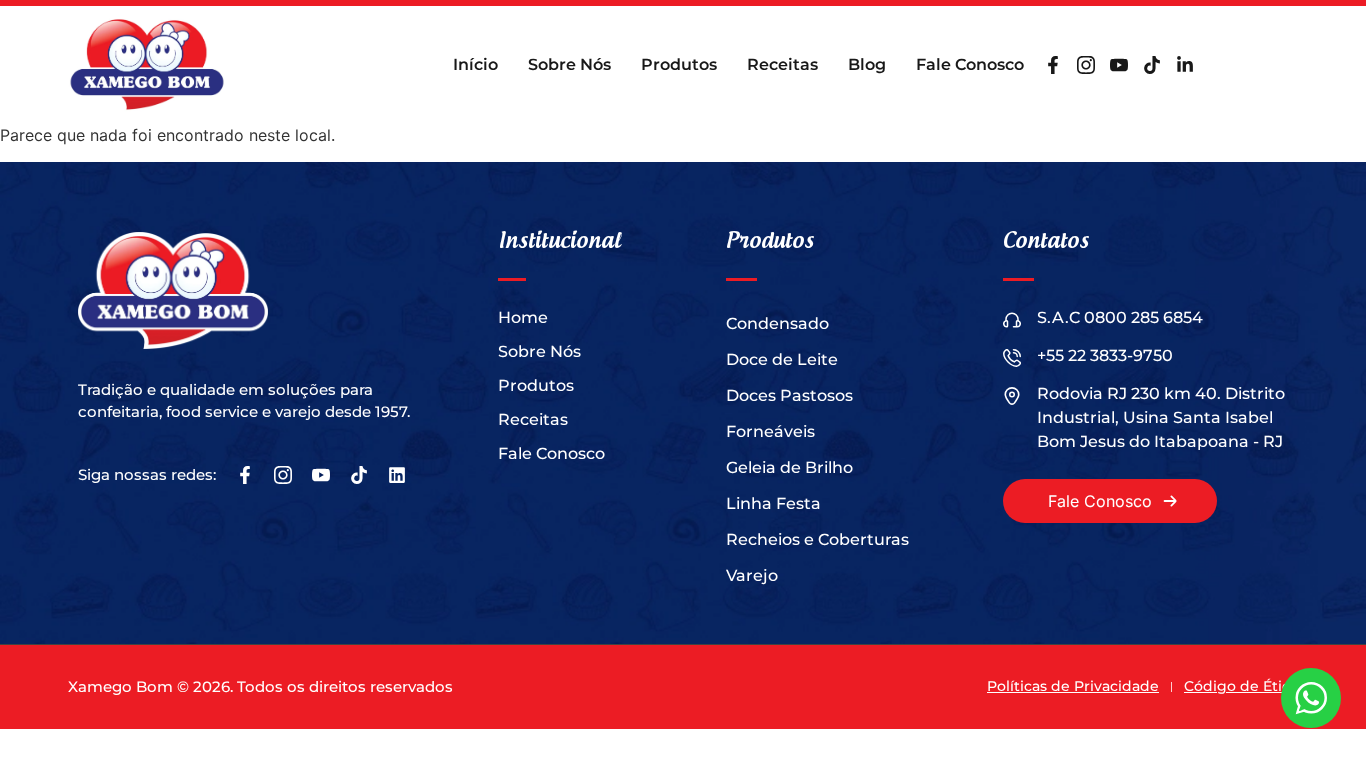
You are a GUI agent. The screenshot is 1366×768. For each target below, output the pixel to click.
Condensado (777, 323)
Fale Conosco (970, 64)
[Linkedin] (397, 475)
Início (475, 64)
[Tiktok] (1152, 65)
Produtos (679, 64)
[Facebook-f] (1053, 65)
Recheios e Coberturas (817, 539)
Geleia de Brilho (789, 467)
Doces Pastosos (789, 395)
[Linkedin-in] (1185, 65)
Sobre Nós (569, 64)
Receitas (782, 64)
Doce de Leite (782, 359)
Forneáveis (770, 431)
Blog (867, 64)
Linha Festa (773, 503)
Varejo (752, 575)
